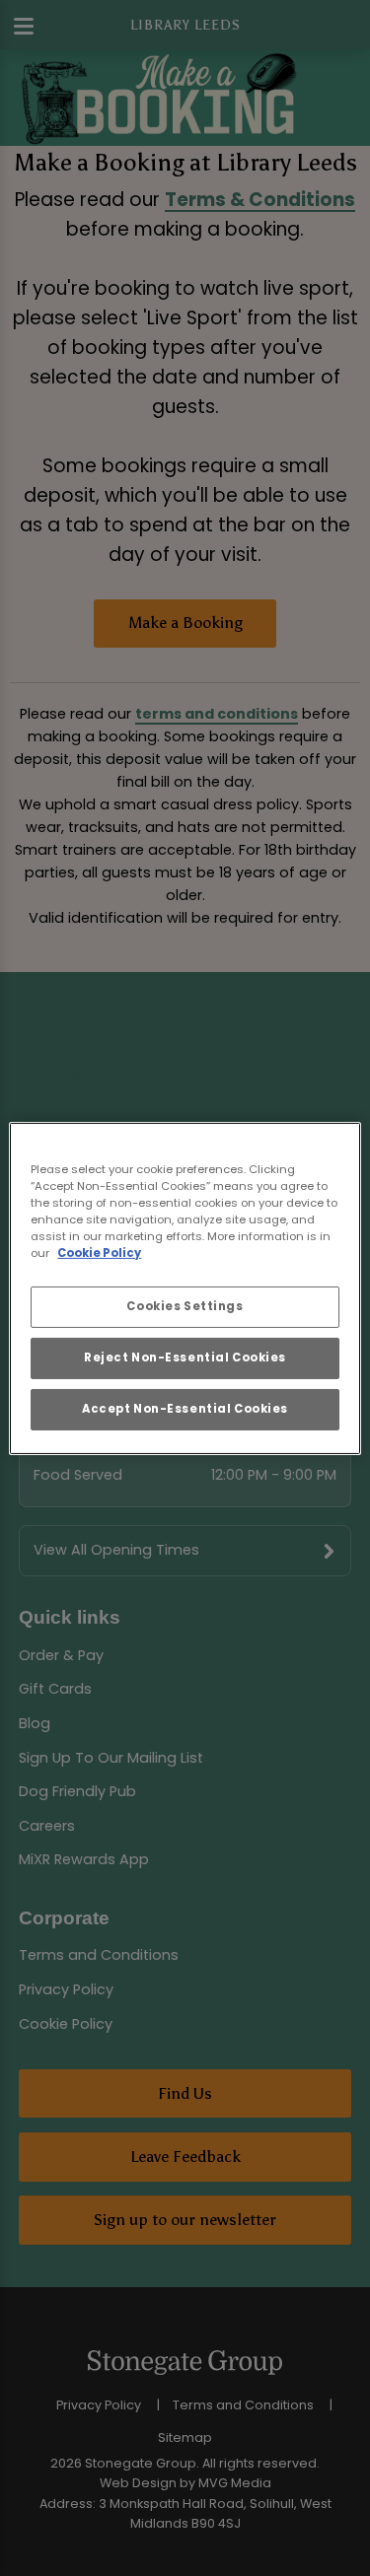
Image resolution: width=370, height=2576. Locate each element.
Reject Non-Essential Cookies (185, 1358)
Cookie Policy (99, 1253)
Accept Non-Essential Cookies (185, 1409)
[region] (185, 1288)
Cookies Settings (185, 1306)
